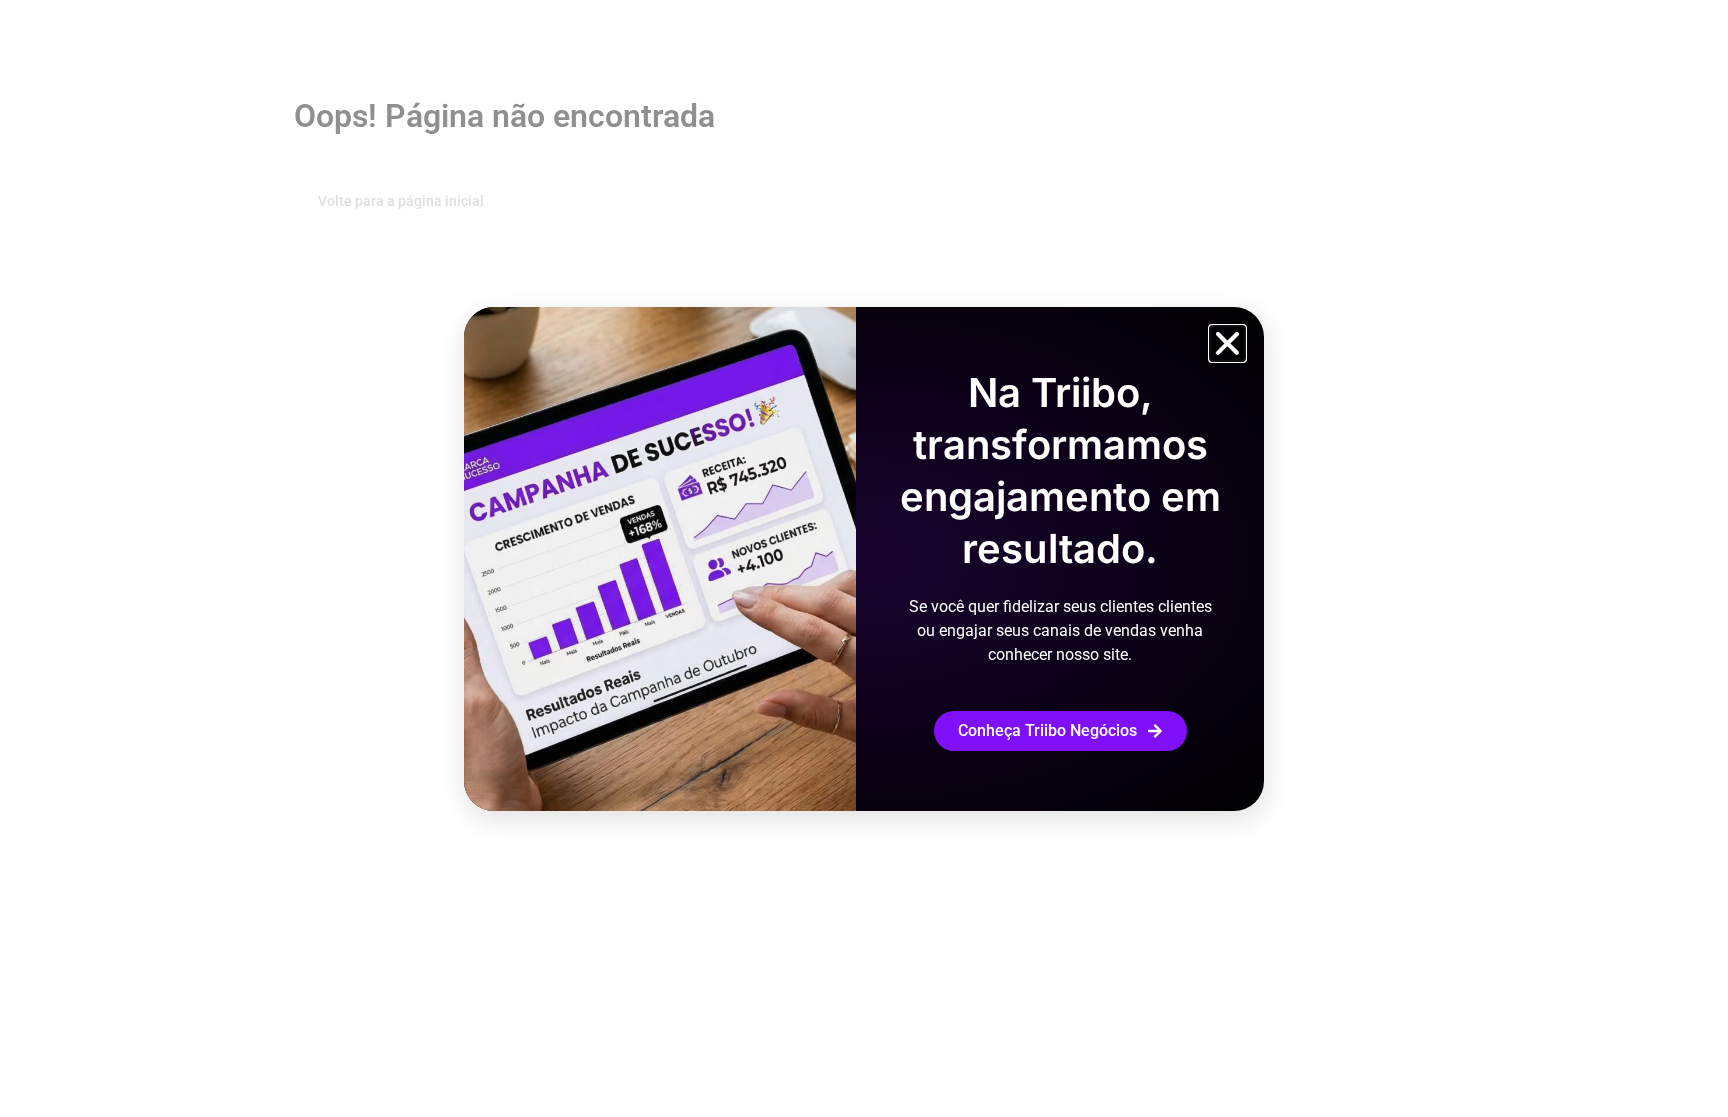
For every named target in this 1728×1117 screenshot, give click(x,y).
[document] (864, 558)
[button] (1227, 343)
